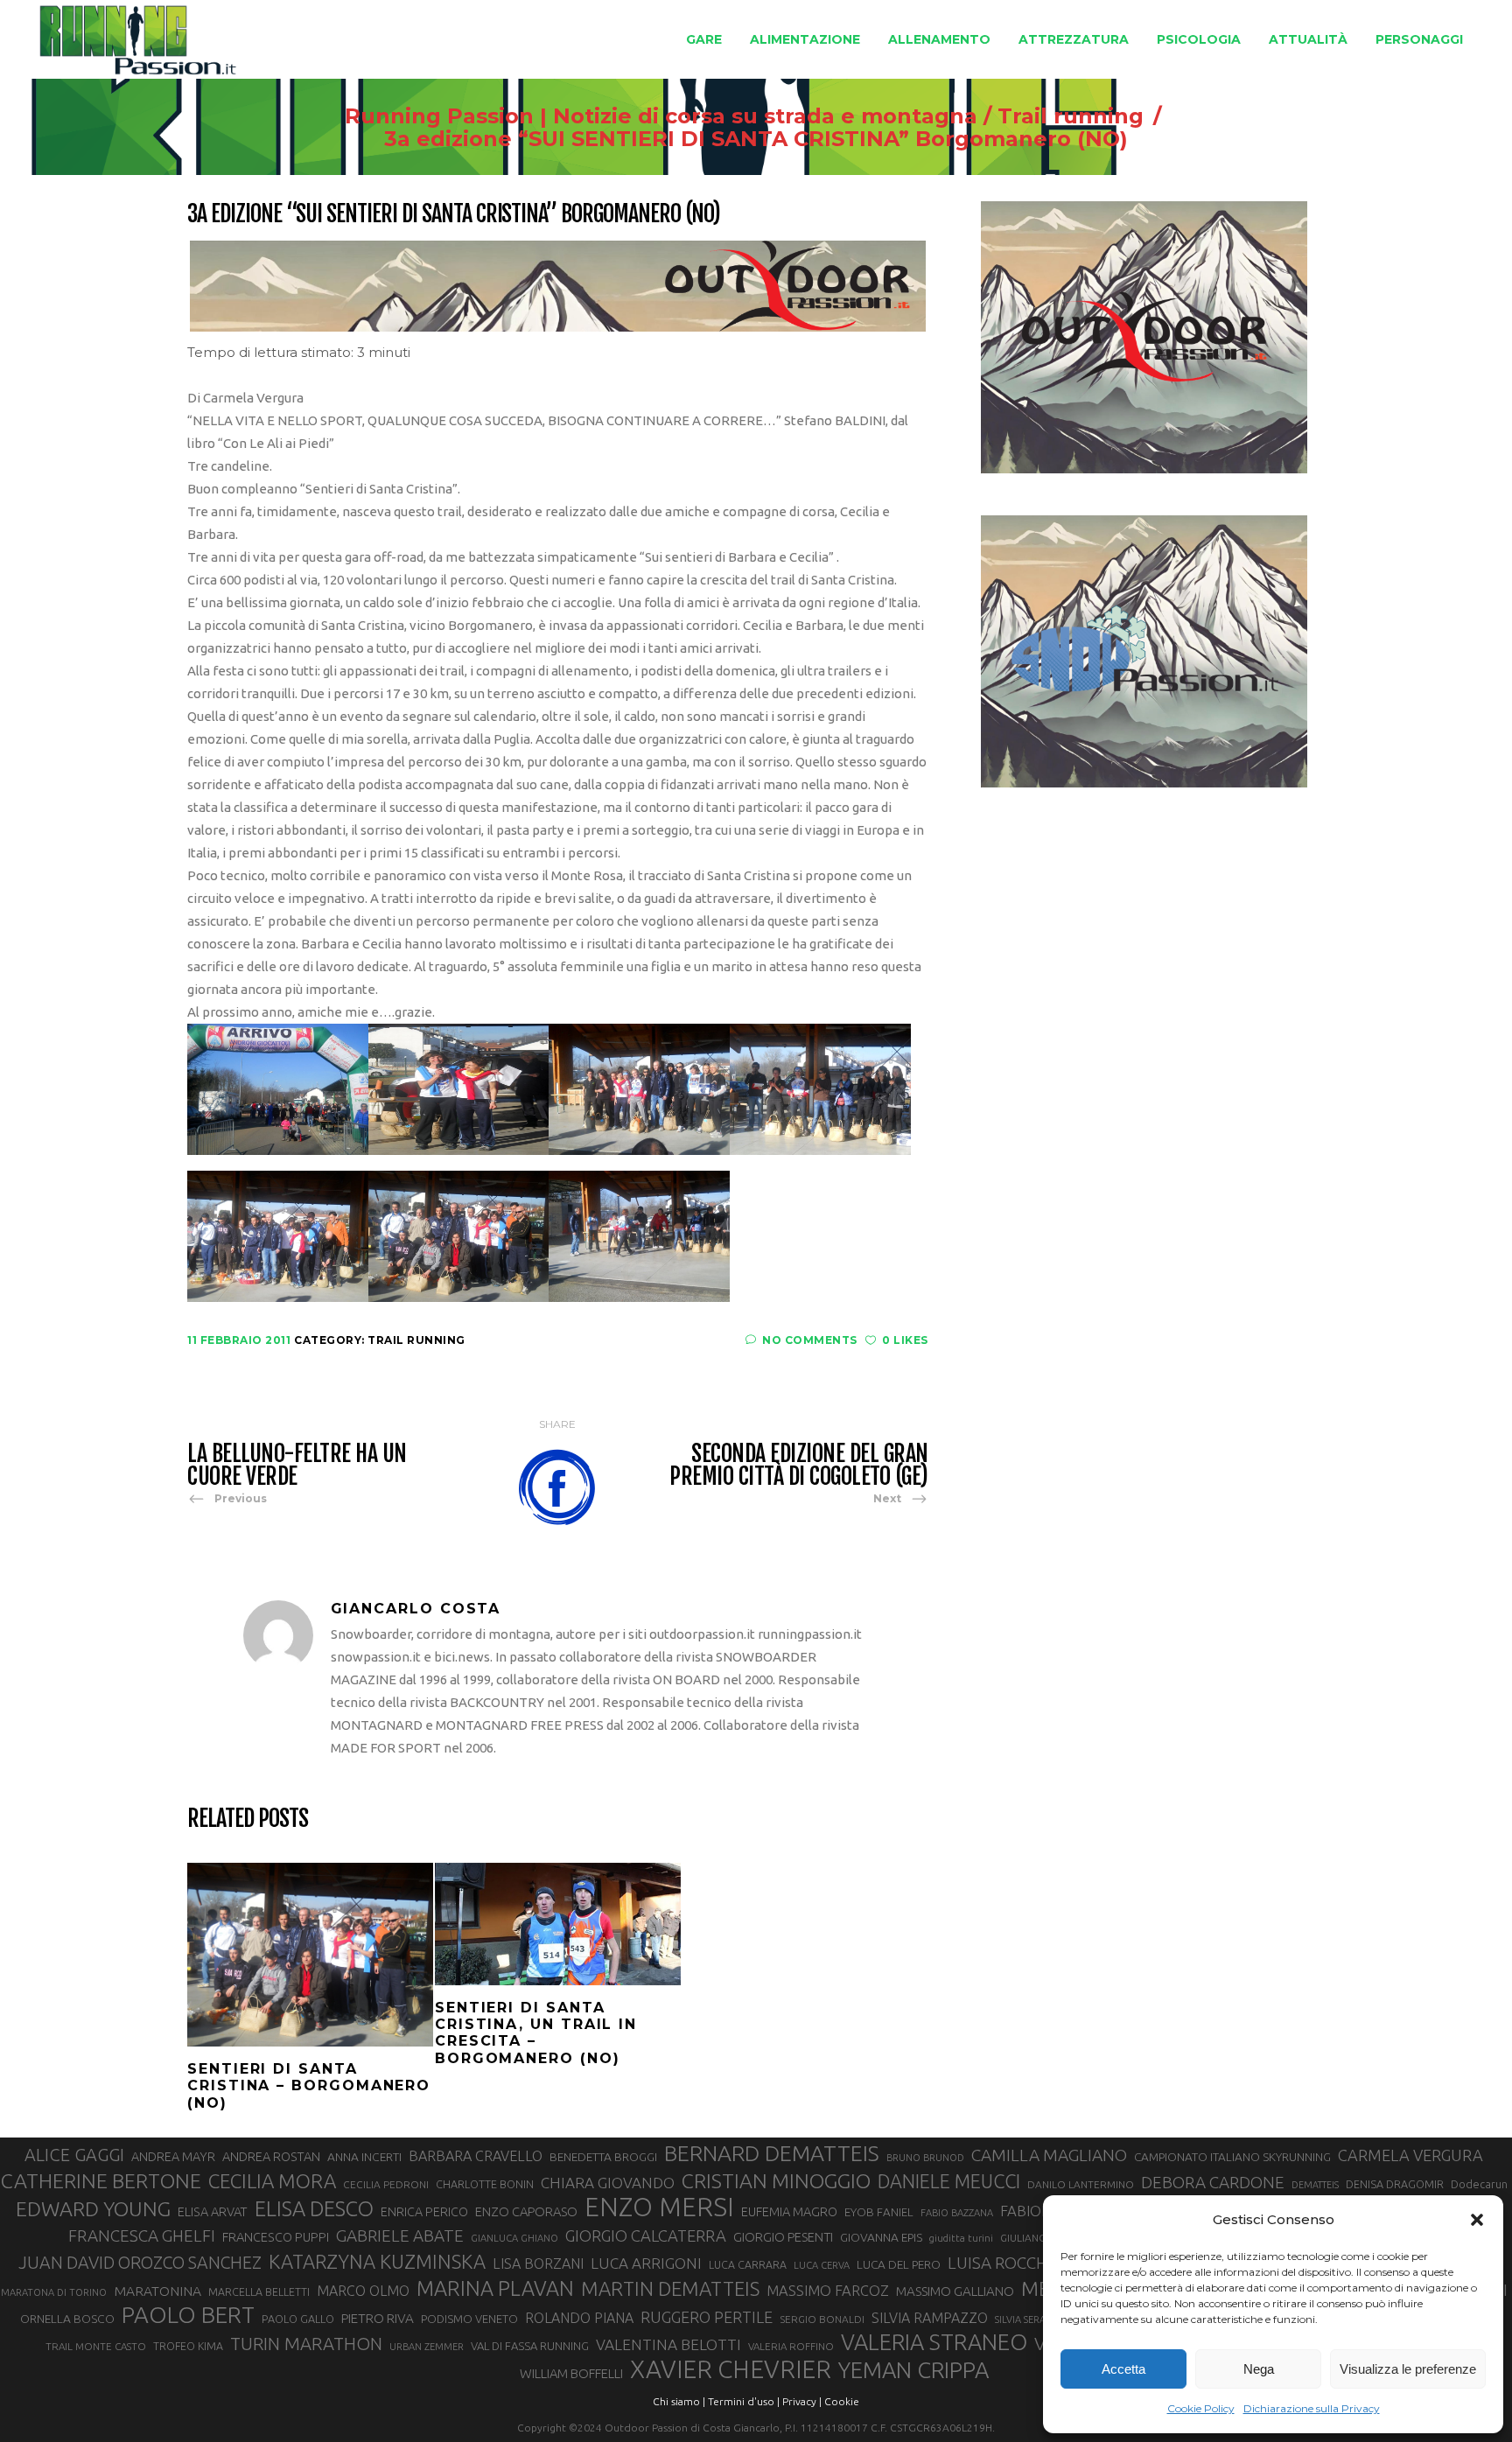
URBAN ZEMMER (427, 2347)
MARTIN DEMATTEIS (670, 2288)
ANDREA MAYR (173, 2157)
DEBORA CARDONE (1213, 2182)
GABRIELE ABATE (400, 2236)
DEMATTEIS (1315, 2185)
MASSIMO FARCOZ (828, 2291)
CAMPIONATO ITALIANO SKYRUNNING (1232, 2157)
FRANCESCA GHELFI (142, 2236)
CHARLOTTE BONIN (485, 2184)
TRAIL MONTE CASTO (96, 2346)
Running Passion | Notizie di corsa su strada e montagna (661, 116)
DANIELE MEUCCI (949, 2181)
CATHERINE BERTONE (101, 2180)
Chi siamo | (679, 2401)
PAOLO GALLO (298, 2319)
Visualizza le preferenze (1408, 2369)
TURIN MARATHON (306, 2344)
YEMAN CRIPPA (913, 2370)
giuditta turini (961, 2238)
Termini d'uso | (744, 2401)
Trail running (1071, 116)
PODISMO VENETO (469, 2319)
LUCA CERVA (822, 2265)
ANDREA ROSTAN (271, 2156)
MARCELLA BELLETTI (259, 2292)
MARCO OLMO (363, 2291)
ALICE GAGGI (74, 2155)
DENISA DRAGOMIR (1395, 2184)
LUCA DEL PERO (899, 2264)
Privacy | (802, 2401)
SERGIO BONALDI (822, 2319)
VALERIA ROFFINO (791, 2346)
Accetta (1123, 2369)
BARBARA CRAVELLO (476, 2156)
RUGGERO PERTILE (707, 2317)
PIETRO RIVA (378, 2318)
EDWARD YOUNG (93, 2208)
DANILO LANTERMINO (1081, 2184)
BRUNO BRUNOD (925, 2158)
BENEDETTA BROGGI (603, 2157)
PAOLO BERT (188, 2315)
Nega (1259, 2369)
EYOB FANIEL (879, 2212)
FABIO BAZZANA (957, 2213)
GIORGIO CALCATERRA (646, 2236)
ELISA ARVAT (213, 2211)
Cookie (842, 2401)
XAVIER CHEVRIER (731, 2369)
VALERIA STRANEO (934, 2342)
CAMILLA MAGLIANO (1049, 2155)
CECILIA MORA (272, 2181)
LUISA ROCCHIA (1005, 2263)
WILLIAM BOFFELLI (571, 2373)
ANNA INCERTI (364, 2157)
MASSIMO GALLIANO (955, 2291)
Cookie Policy (1201, 2408)
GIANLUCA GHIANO (514, 2238)
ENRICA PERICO (424, 2212)
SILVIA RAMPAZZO (930, 2318)
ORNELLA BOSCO (67, 2319)
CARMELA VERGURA (1410, 2155)
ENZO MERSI (659, 2208)
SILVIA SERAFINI (1029, 2320)
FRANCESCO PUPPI (276, 2237)
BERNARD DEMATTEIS (772, 2153)
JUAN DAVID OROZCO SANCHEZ (140, 2263)
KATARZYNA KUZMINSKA (377, 2261)
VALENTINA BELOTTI (668, 2344)
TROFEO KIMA (188, 2346)
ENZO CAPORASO (526, 2211)
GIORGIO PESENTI (783, 2237)
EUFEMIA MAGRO (789, 2211)
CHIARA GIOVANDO (608, 2183)
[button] (1477, 2220)
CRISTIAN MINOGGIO (776, 2180)
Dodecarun (1479, 2184)
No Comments (810, 1340)
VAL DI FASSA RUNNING (530, 2346)
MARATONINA (157, 2291)
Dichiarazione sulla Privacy (1312, 2408)
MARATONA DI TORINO (54, 2292)
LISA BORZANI (538, 2264)
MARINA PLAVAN (495, 2288)
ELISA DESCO (314, 2208)
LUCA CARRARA (748, 2264)
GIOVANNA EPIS (881, 2237)
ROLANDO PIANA (579, 2318)
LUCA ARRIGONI (646, 2263)
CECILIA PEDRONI (386, 2184)
